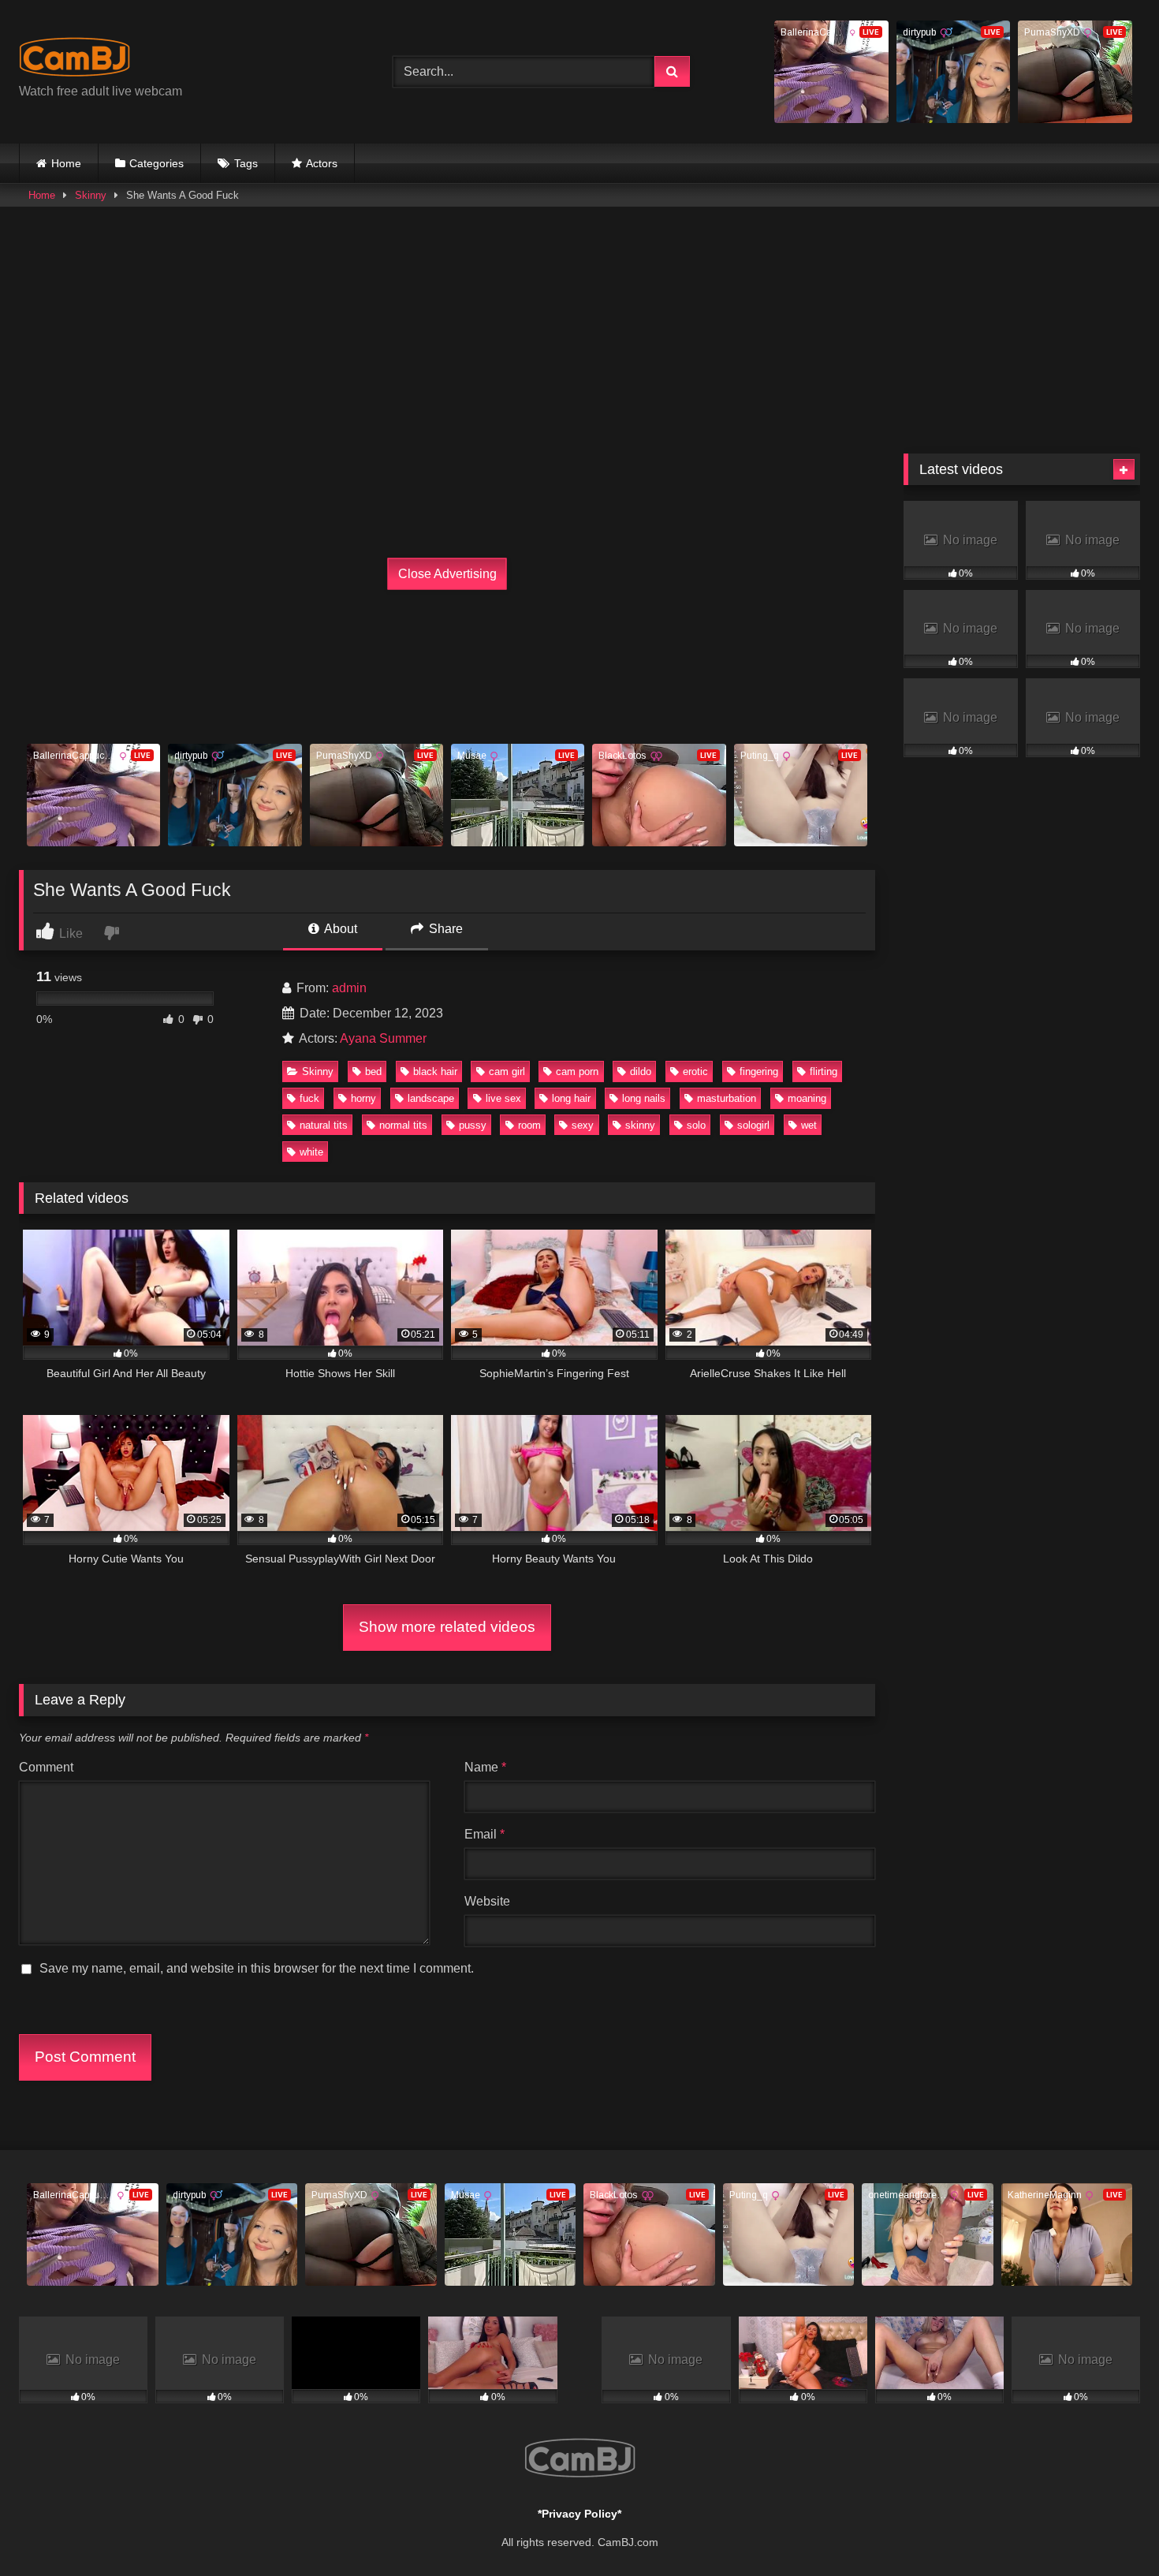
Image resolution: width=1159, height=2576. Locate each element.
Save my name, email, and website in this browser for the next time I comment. (257, 1968)
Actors (322, 163)
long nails (644, 1098)
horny (363, 1098)
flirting (824, 1071)
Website (487, 1901)
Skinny (91, 195)
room (529, 1125)
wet (809, 1125)
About (339, 929)
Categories (157, 163)
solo (696, 1125)
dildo (641, 1071)
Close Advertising (447, 574)
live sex (503, 1098)
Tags (246, 163)
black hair (435, 1071)
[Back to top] (1110, 2529)
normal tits (403, 1125)
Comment (46, 1767)
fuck (309, 1098)
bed (373, 1071)
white (311, 1152)
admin (349, 988)
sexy (583, 1125)
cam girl (507, 1071)
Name (485, 1767)
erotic (695, 1071)
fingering (759, 1071)
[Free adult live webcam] (75, 60)
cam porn (577, 1071)
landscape (431, 1098)
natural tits (324, 1125)
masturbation (727, 1098)
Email (484, 1834)
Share (444, 929)
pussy (473, 1125)
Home (66, 163)
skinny (640, 1125)
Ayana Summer (383, 1038)
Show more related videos (447, 1627)
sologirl (753, 1125)
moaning (807, 1098)
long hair (571, 1098)
